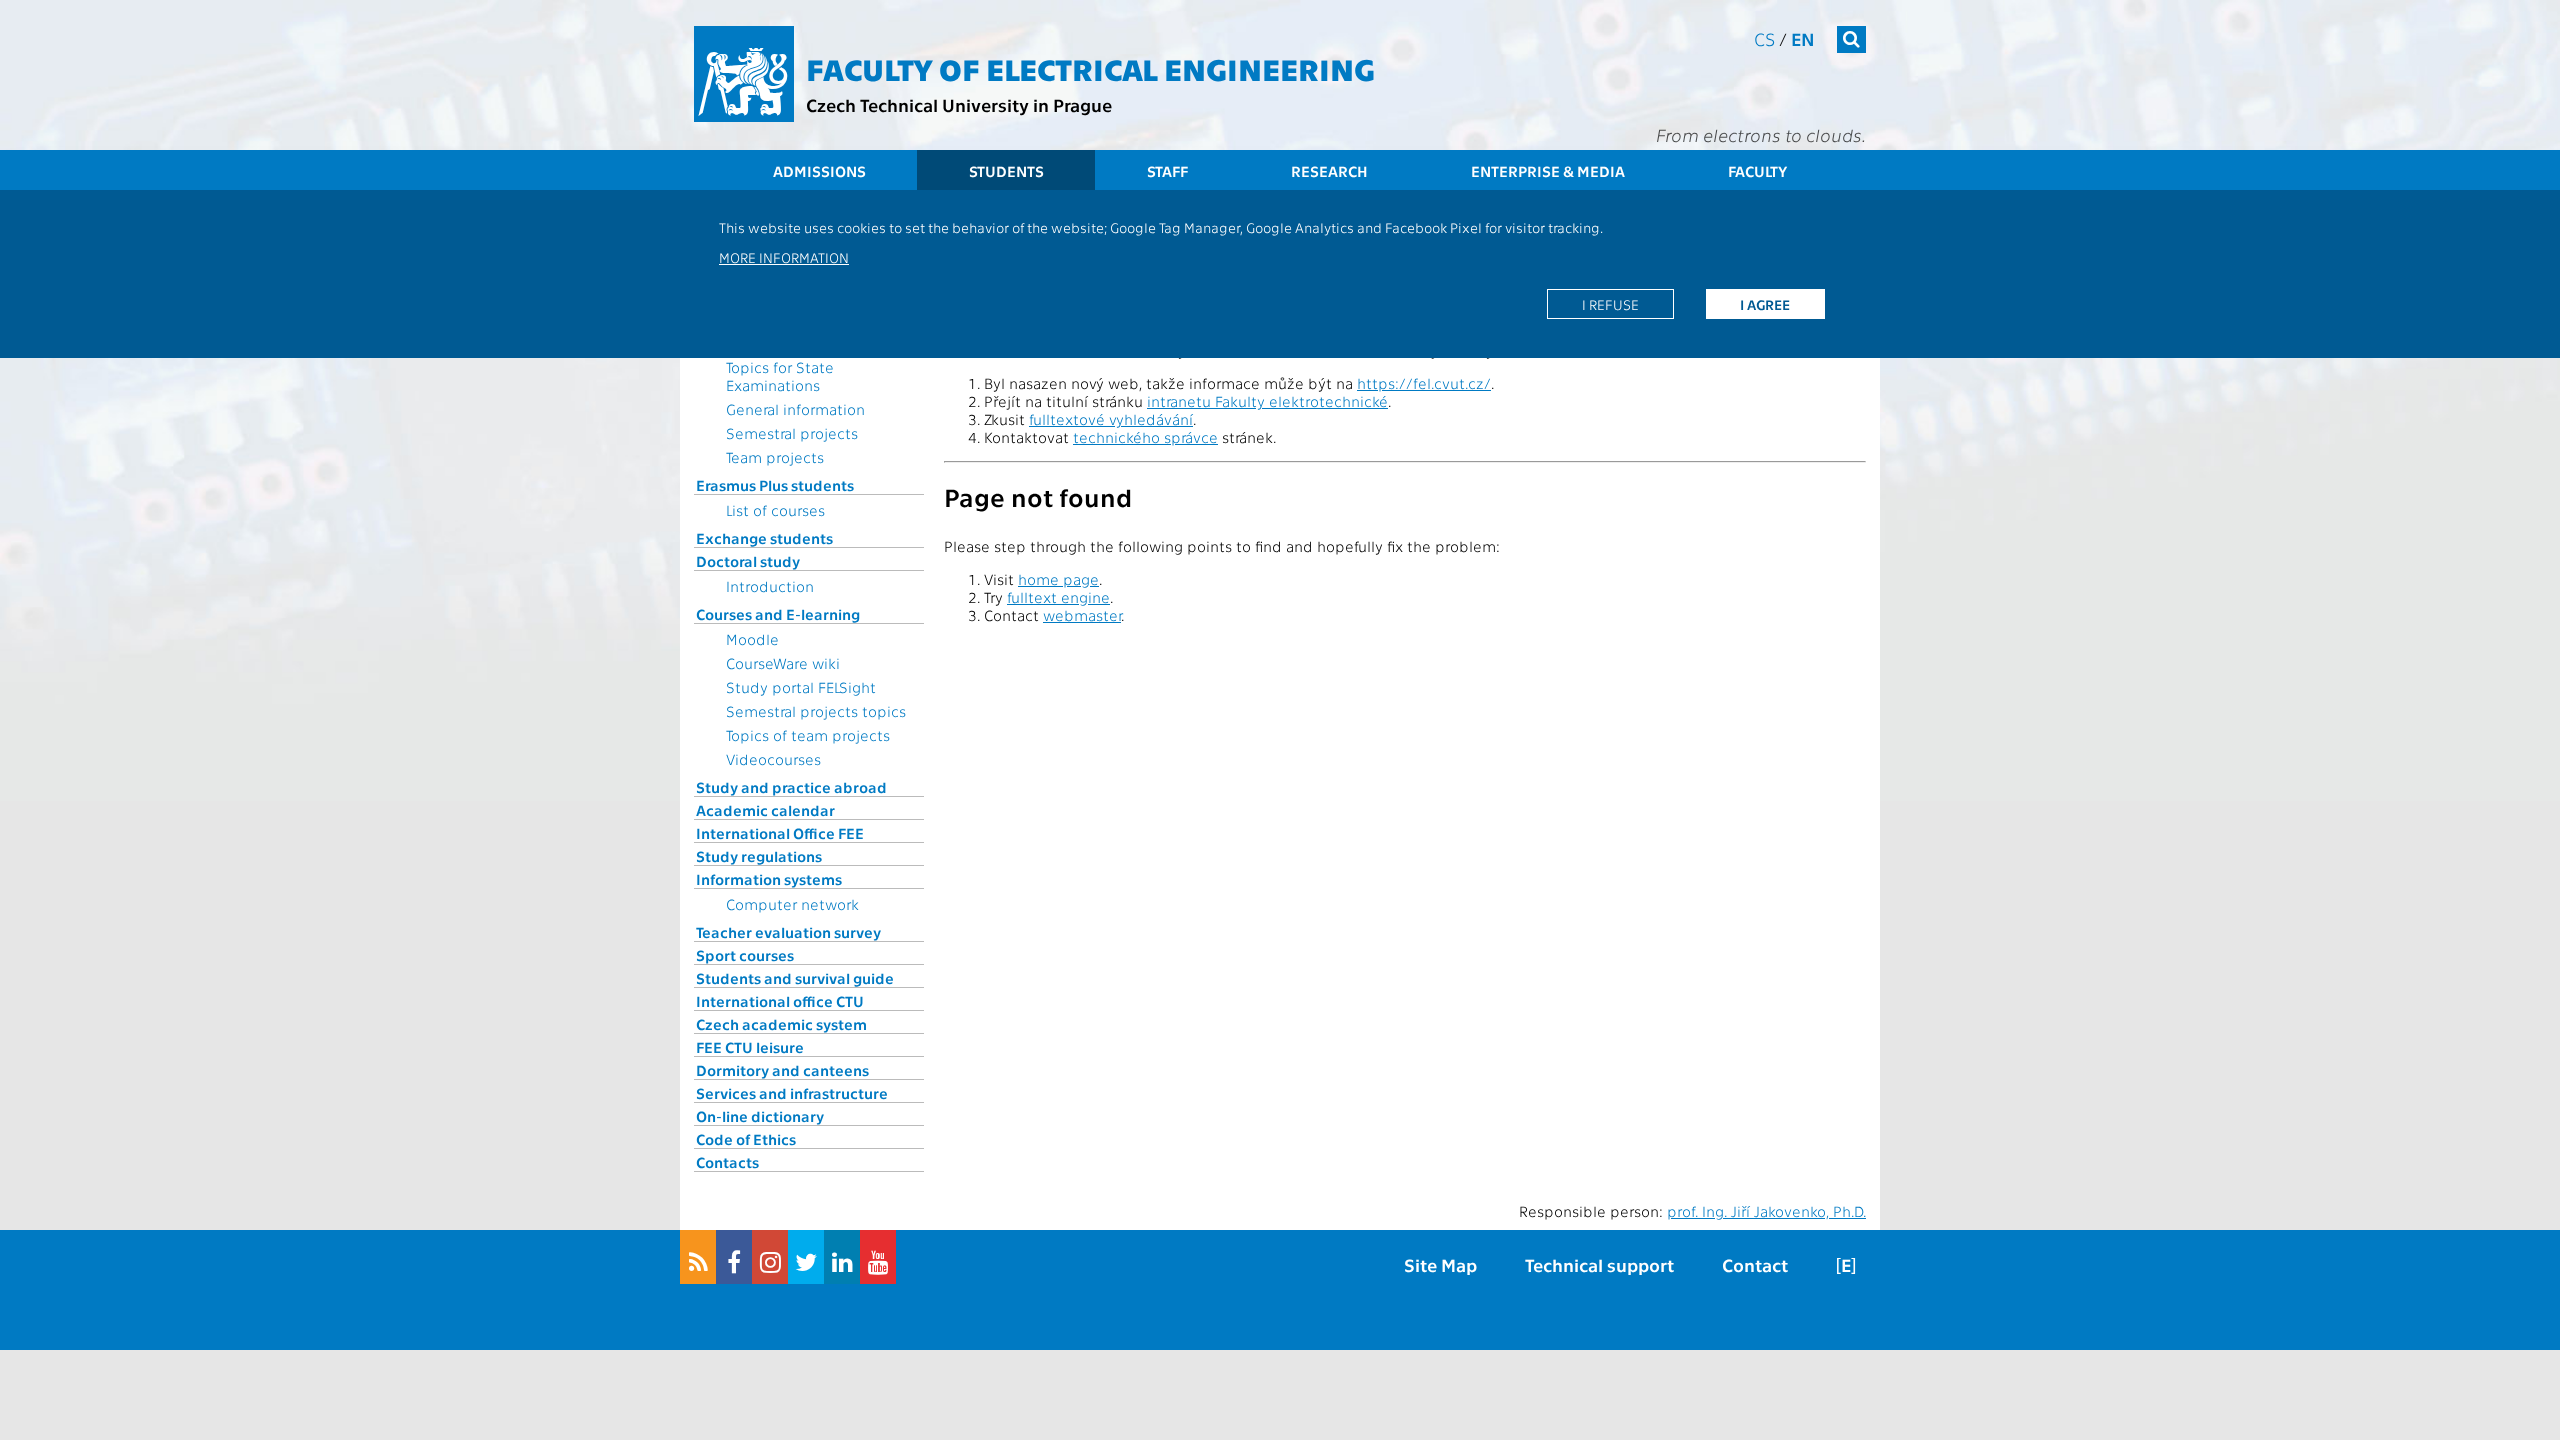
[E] (1846, 1264)
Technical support (1599, 1264)
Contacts (727, 1162)
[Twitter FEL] (806, 1257)
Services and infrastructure (792, 1093)
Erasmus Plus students (775, 485)
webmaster (1082, 615)
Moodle (752, 639)
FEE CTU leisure (750, 1047)
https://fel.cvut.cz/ (1424, 383)
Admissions (819, 171)
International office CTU (780, 1001)
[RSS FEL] (698, 1257)
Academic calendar (765, 810)
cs (1764, 38)
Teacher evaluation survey (788, 932)
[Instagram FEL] (770, 1257)
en (1803, 38)
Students (1006, 171)
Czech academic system (781, 1024)
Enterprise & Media (1548, 171)
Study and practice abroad (791, 787)
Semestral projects (792, 433)
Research (1329, 171)
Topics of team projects (808, 735)
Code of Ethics (746, 1139)
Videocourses (773, 759)
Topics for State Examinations (780, 376)
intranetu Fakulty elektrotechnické (1267, 401)
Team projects (775, 457)
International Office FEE (780, 833)
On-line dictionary (760, 1116)
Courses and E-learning (778, 614)
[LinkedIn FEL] (842, 1257)
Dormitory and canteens (782, 1070)
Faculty (1757, 171)
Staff (1167, 171)
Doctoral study (748, 561)
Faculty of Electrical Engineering (1090, 68)
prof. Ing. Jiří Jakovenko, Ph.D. (1766, 1211)
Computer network (792, 904)
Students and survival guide (795, 978)
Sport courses (745, 955)
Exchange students (764, 538)
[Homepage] (744, 74)
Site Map (1440, 1264)
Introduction (770, 586)
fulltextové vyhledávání (1111, 419)
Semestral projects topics (816, 711)
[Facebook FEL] (734, 1257)
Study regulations (759, 856)
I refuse (1610, 304)
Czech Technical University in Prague (959, 104)
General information (795, 409)
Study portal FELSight (801, 687)
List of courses (775, 510)
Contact (1755, 1264)
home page (1058, 579)
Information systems (769, 879)
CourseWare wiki (783, 663)
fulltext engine (1058, 597)
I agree (1765, 304)
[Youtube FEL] (878, 1257)
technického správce (1145, 437)
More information (784, 257)
